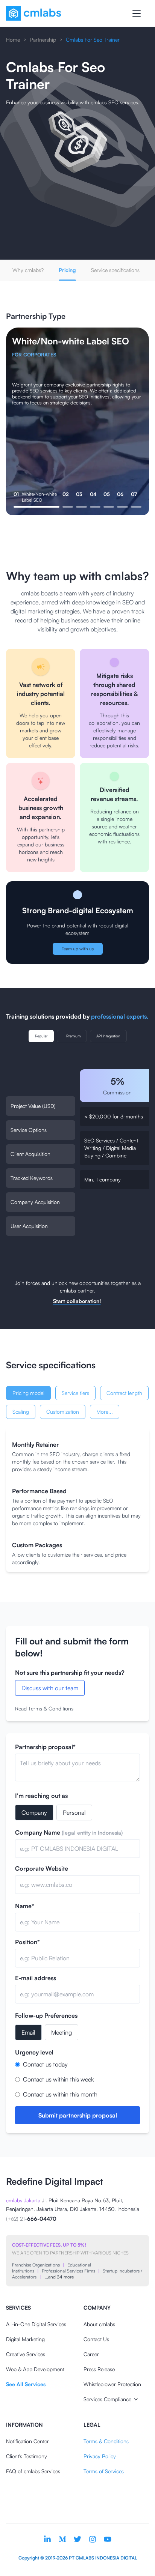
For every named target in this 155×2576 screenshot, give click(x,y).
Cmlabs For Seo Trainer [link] (93, 40)
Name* (25, 1906)
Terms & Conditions (106, 2441)
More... (105, 1412)
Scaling (21, 1412)
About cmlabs (99, 2324)
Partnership (43, 40)
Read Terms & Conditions (44, 1708)
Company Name (69, 1832)
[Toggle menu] (137, 14)
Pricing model (28, 1393)
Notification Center (27, 2441)
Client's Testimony (27, 2456)
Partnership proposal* (45, 1747)
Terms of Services (104, 2471)
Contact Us (96, 2339)
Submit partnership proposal (78, 2115)
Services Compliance (107, 2399)
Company (34, 1813)
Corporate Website (42, 1868)
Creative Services (26, 2354)
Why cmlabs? (28, 270)
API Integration (108, 1036)
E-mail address (36, 1978)
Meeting (62, 2032)
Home (13, 40)
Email (28, 2032)
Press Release (99, 2369)
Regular (41, 1036)
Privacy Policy (100, 2456)
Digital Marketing (25, 2339)
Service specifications (115, 270)
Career (91, 2354)
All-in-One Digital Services (36, 2324)
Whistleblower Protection (112, 2384)
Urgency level (34, 2052)
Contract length (124, 1393)
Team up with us (78, 949)
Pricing (67, 270)
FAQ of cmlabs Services (33, 2471)
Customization (63, 1412)
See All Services (26, 2384)
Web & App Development (35, 2369)
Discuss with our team (50, 1688)
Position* (27, 1942)
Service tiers (75, 1393)
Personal (74, 1813)
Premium (73, 1036)
